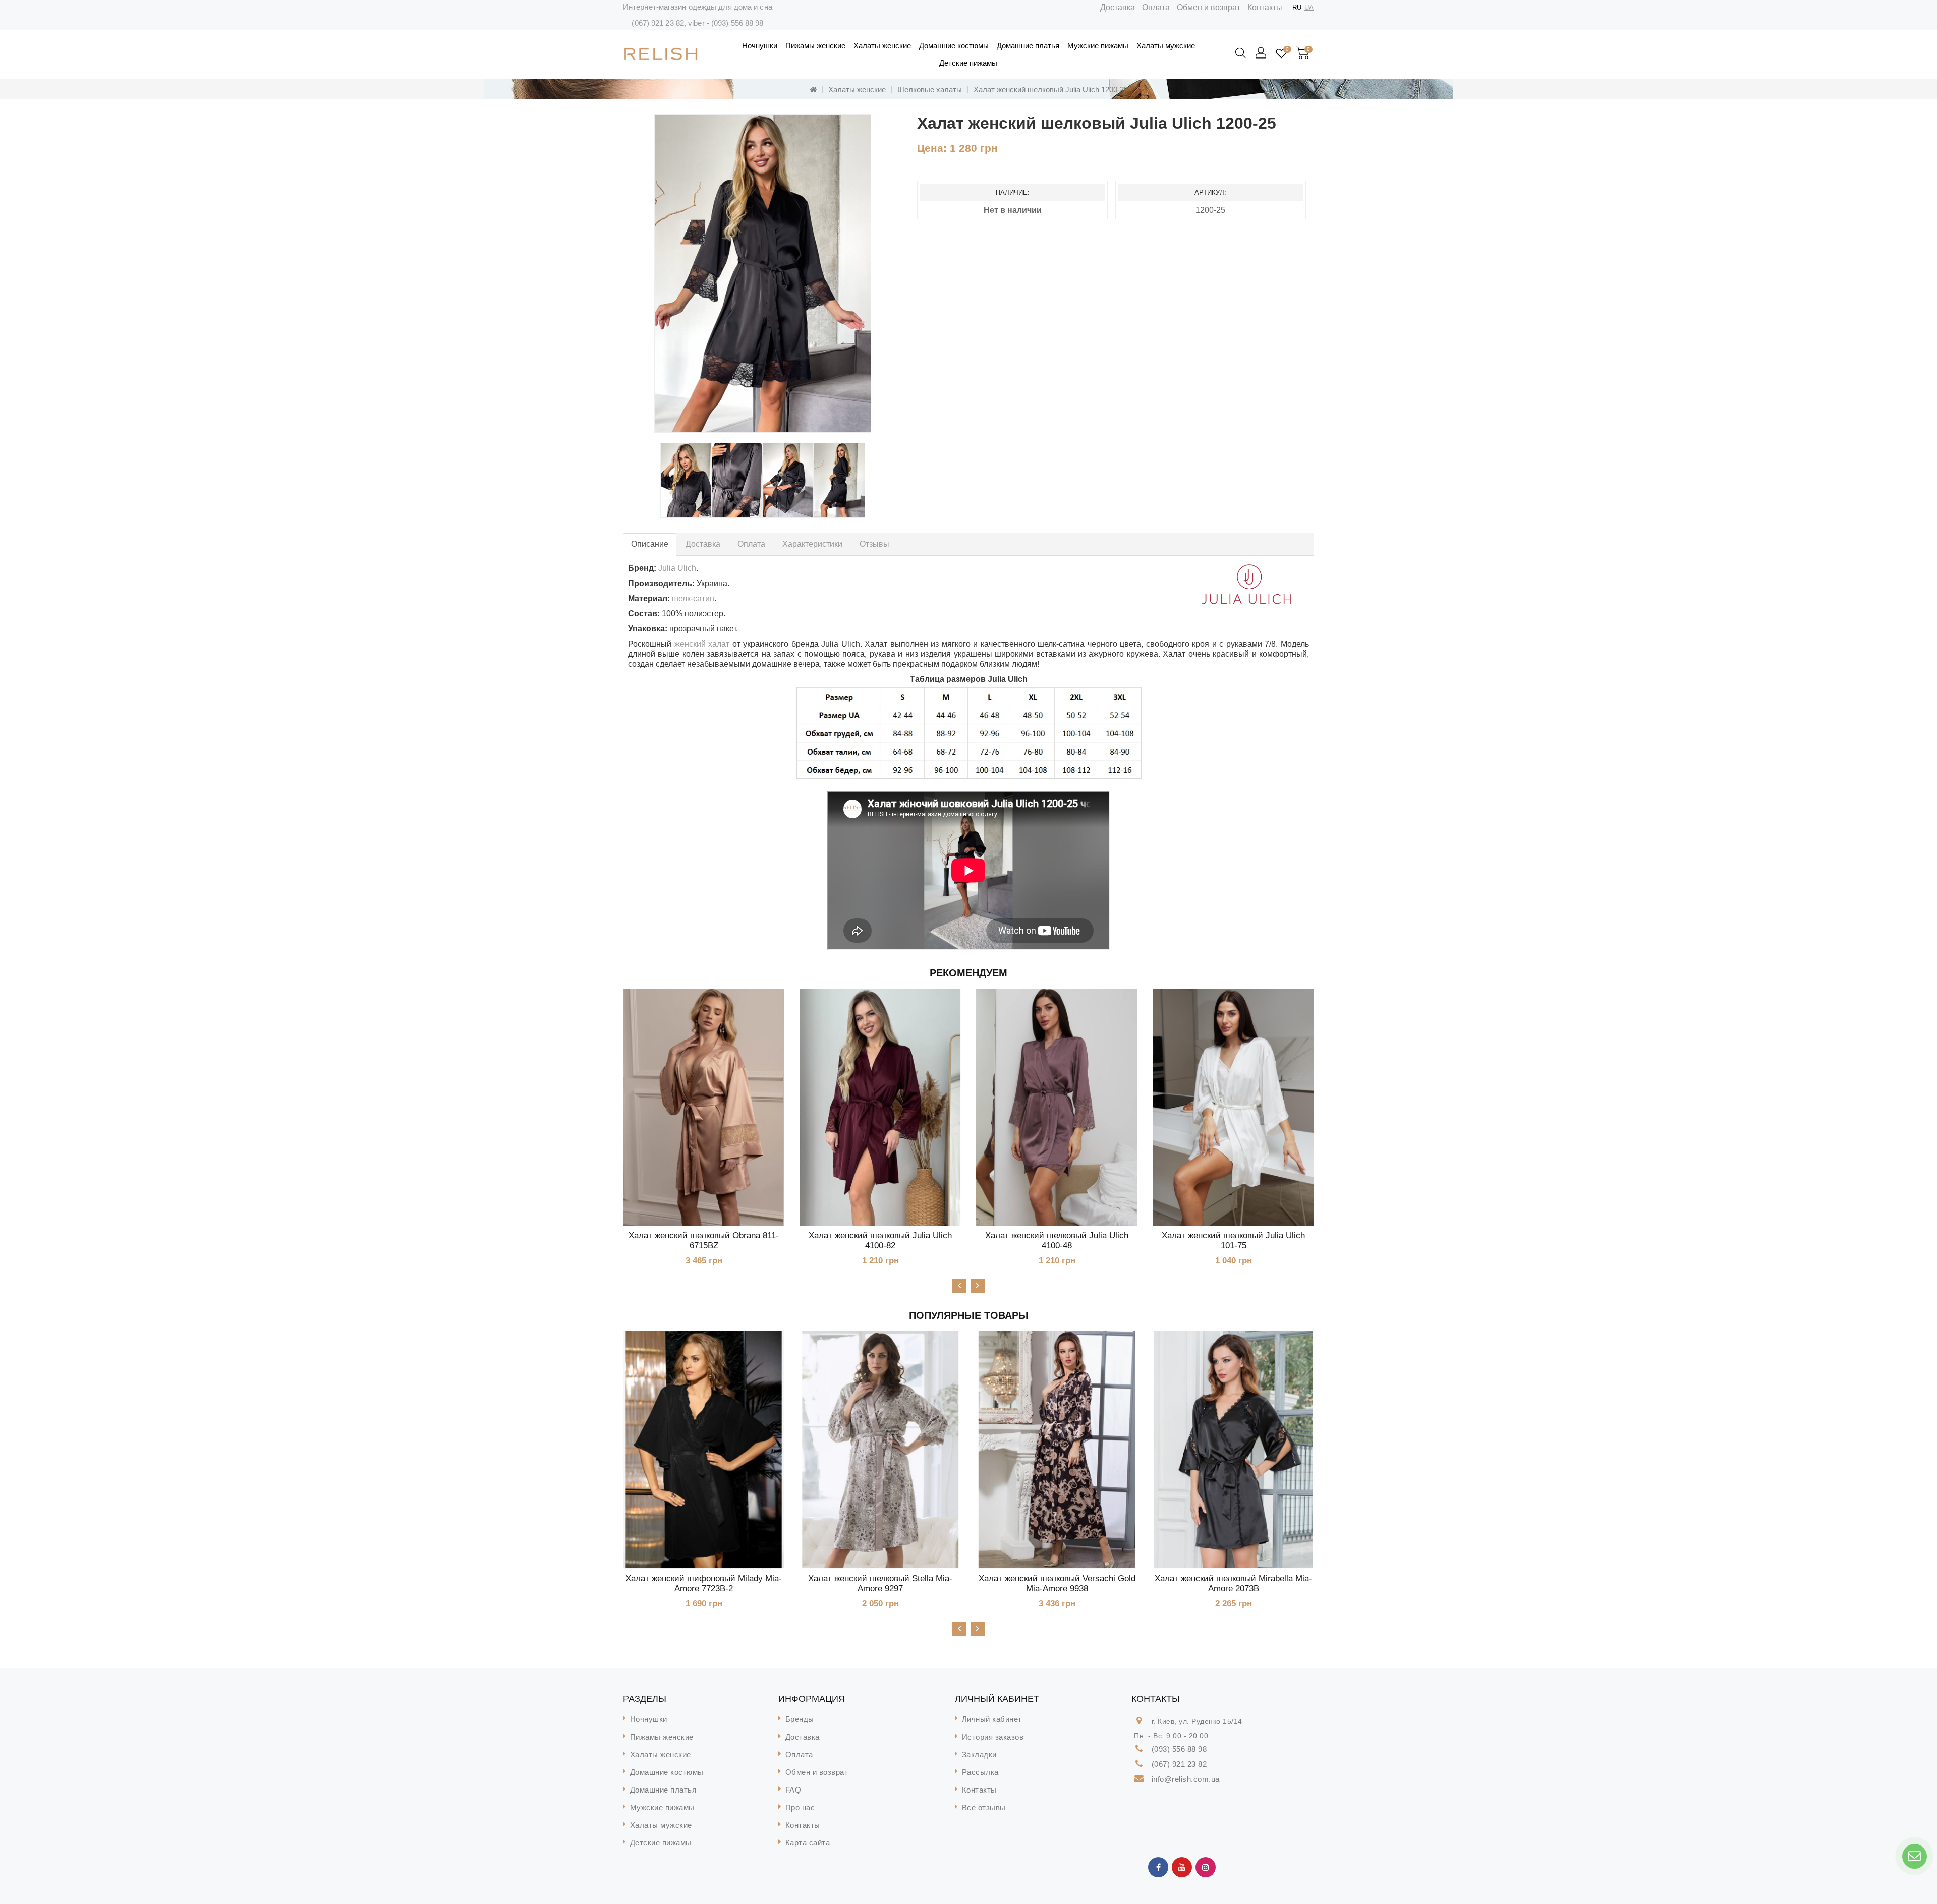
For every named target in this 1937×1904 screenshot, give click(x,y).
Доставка (1118, 7)
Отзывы (874, 544)
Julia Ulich (677, 568)
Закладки (979, 1754)
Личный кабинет (992, 1719)
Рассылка (980, 1772)
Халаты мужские (1166, 46)
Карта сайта (808, 1843)
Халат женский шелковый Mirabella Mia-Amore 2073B (1233, 1583)
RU (1297, 7)
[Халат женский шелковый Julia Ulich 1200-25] (763, 274)
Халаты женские (882, 46)
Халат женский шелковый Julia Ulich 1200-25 (1051, 90)
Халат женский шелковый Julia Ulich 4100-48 (1057, 1241)
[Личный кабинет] (1262, 53)
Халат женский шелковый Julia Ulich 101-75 (1233, 1241)
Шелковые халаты (930, 90)
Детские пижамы (968, 63)
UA (1309, 7)
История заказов (993, 1737)
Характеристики (812, 544)
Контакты (1265, 7)
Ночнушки (760, 46)
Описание (650, 544)
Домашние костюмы (954, 46)
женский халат (702, 644)
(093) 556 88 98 (737, 23)
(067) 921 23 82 (658, 23)
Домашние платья (1028, 46)
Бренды (800, 1719)
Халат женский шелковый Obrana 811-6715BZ (704, 1241)
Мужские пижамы (1098, 46)
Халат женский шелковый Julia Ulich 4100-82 (880, 1241)
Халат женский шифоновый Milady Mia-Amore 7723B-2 (704, 1583)
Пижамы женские (815, 46)
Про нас (800, 1807)
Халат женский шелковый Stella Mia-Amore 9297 (880, 1583)
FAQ (793, 1790)
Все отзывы (984, 1807)
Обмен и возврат (1209, 7)
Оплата (1156, 7)
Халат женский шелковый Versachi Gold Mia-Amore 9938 (1057, 1583)
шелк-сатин (693, 598)
